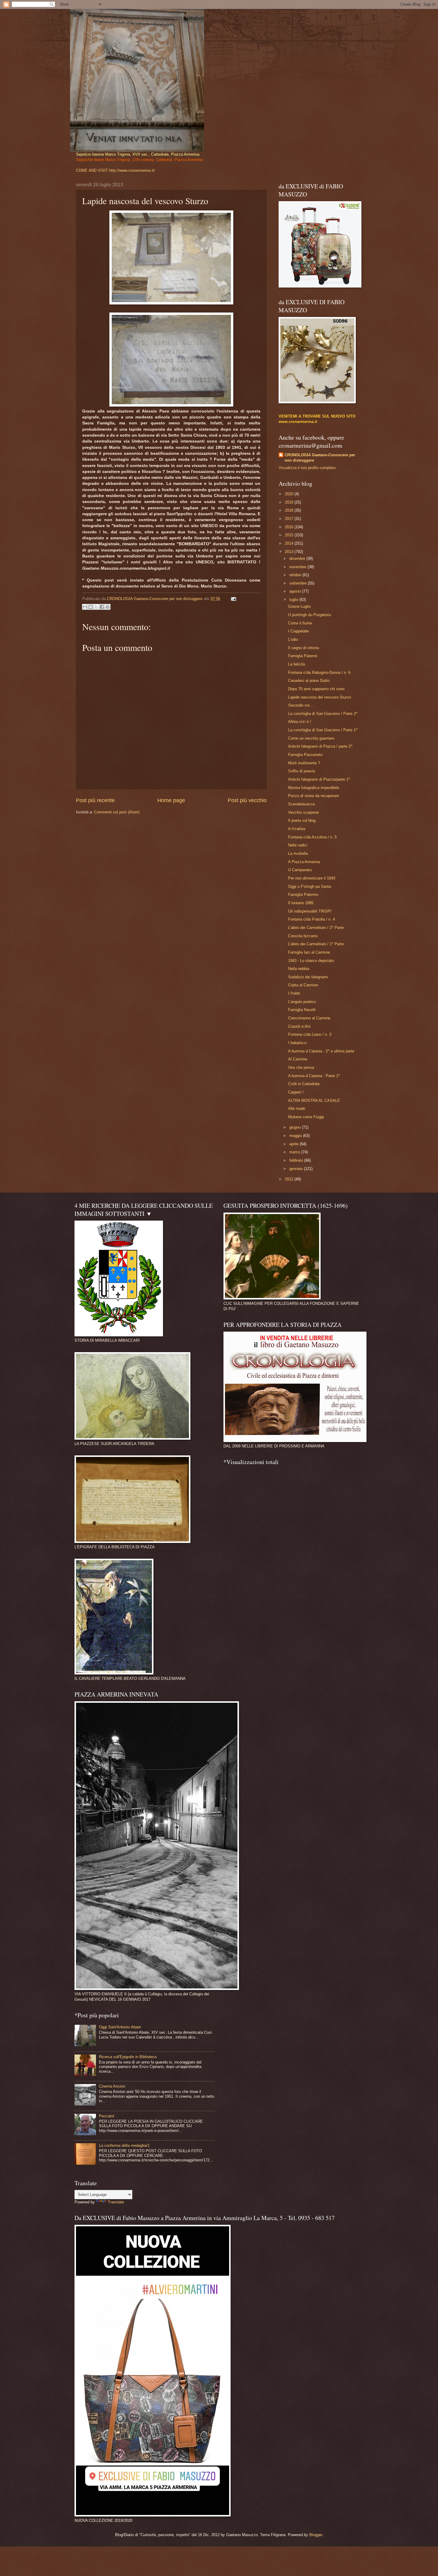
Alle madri (297, 1109)
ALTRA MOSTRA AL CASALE (314, 1100)
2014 (290, 543)
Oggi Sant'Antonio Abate (120, 2027)
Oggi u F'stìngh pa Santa (310, 886)
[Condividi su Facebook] (102, 607)
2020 (290, 494)
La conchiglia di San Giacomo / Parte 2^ (323, 714)
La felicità (296, 664)
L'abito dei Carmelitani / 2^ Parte (316, 928)
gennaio (297, 1169)
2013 (290, 552)
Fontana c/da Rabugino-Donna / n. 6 (319, 672)
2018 (290, 510)
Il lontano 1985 (301, 903)
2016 (290, 527)
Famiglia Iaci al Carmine (309, 952)
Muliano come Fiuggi (306, 1117)
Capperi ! (296, 1092)
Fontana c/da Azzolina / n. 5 (312, 837)
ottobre (296, 575)
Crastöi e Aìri (299, 1026)
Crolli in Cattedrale (304, 1084)
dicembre (298, 559)
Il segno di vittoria (303, 648)
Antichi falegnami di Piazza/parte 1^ (319, 779)
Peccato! (107, 2116)
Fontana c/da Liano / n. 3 (310, 1034)
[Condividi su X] (96, 607)
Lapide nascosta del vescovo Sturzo (320, 697)
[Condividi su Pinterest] (108, 607)
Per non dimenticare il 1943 (312, 878)
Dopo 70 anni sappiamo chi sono (316, 689)
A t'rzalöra (297, 829)
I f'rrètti (294, 993)
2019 (290, 502)
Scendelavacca (301, 804)
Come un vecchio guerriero (311, 738)
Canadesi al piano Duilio (309, 681)
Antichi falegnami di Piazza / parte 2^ (320, 746)
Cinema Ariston (112, 2086)
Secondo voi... (301, 705)
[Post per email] (233, 599)
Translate (116, 2202)
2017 (290, 519)
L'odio (293, 639)
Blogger (316, 2535)
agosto (296, 591)
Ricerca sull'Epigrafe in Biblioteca (128, 2057)
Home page (171, 800)
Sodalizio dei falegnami (308, 977)
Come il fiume (300, 623)
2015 (290, 535)
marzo (295, 1152)
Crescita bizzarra (303, 936)
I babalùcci (298, 1043)
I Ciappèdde (298, 631)
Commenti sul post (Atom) (117, 812)
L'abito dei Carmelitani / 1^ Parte (316, 944)
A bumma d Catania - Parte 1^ (314, 1076)
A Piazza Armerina (304, 862)
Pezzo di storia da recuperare (313, 796)
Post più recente (95, 800)
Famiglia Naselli (302, 1010)
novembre (298, 567)
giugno (296, 1127)
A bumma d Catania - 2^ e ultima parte (321, 1051)
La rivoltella (298, 853)
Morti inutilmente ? (304, 763)
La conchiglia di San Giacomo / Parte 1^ (323, 730)
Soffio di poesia (302, 771)
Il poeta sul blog (302, 820)
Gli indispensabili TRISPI (310, 911)
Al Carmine (298, 1059)
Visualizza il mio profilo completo (307, 468)
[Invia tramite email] (85, 607)
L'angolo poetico (302, 1002)
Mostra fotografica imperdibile (314, 788)
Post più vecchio (247, 800)
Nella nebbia (299, 969)
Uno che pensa (301, 1067)
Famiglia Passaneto (305, 755)
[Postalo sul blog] (91, 607)
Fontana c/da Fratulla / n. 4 (312, 919)
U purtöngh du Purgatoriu (310, 615)
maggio (296, 1136)
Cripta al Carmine (303, 985)
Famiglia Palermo (303, 895)
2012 (290, 1179)
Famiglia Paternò (303, 656)
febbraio (297, 1160)
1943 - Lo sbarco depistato (311, 961)
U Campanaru (300, 870)
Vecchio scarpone (303, 812)
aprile (295, 1144)
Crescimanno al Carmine (309, 1018)
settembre (299, 583)
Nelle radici (298, 845)
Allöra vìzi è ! (300, 722)
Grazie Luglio (299, 606)
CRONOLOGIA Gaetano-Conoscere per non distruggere (320, 458)
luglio (294, 600)
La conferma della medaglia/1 (124, 2145)
